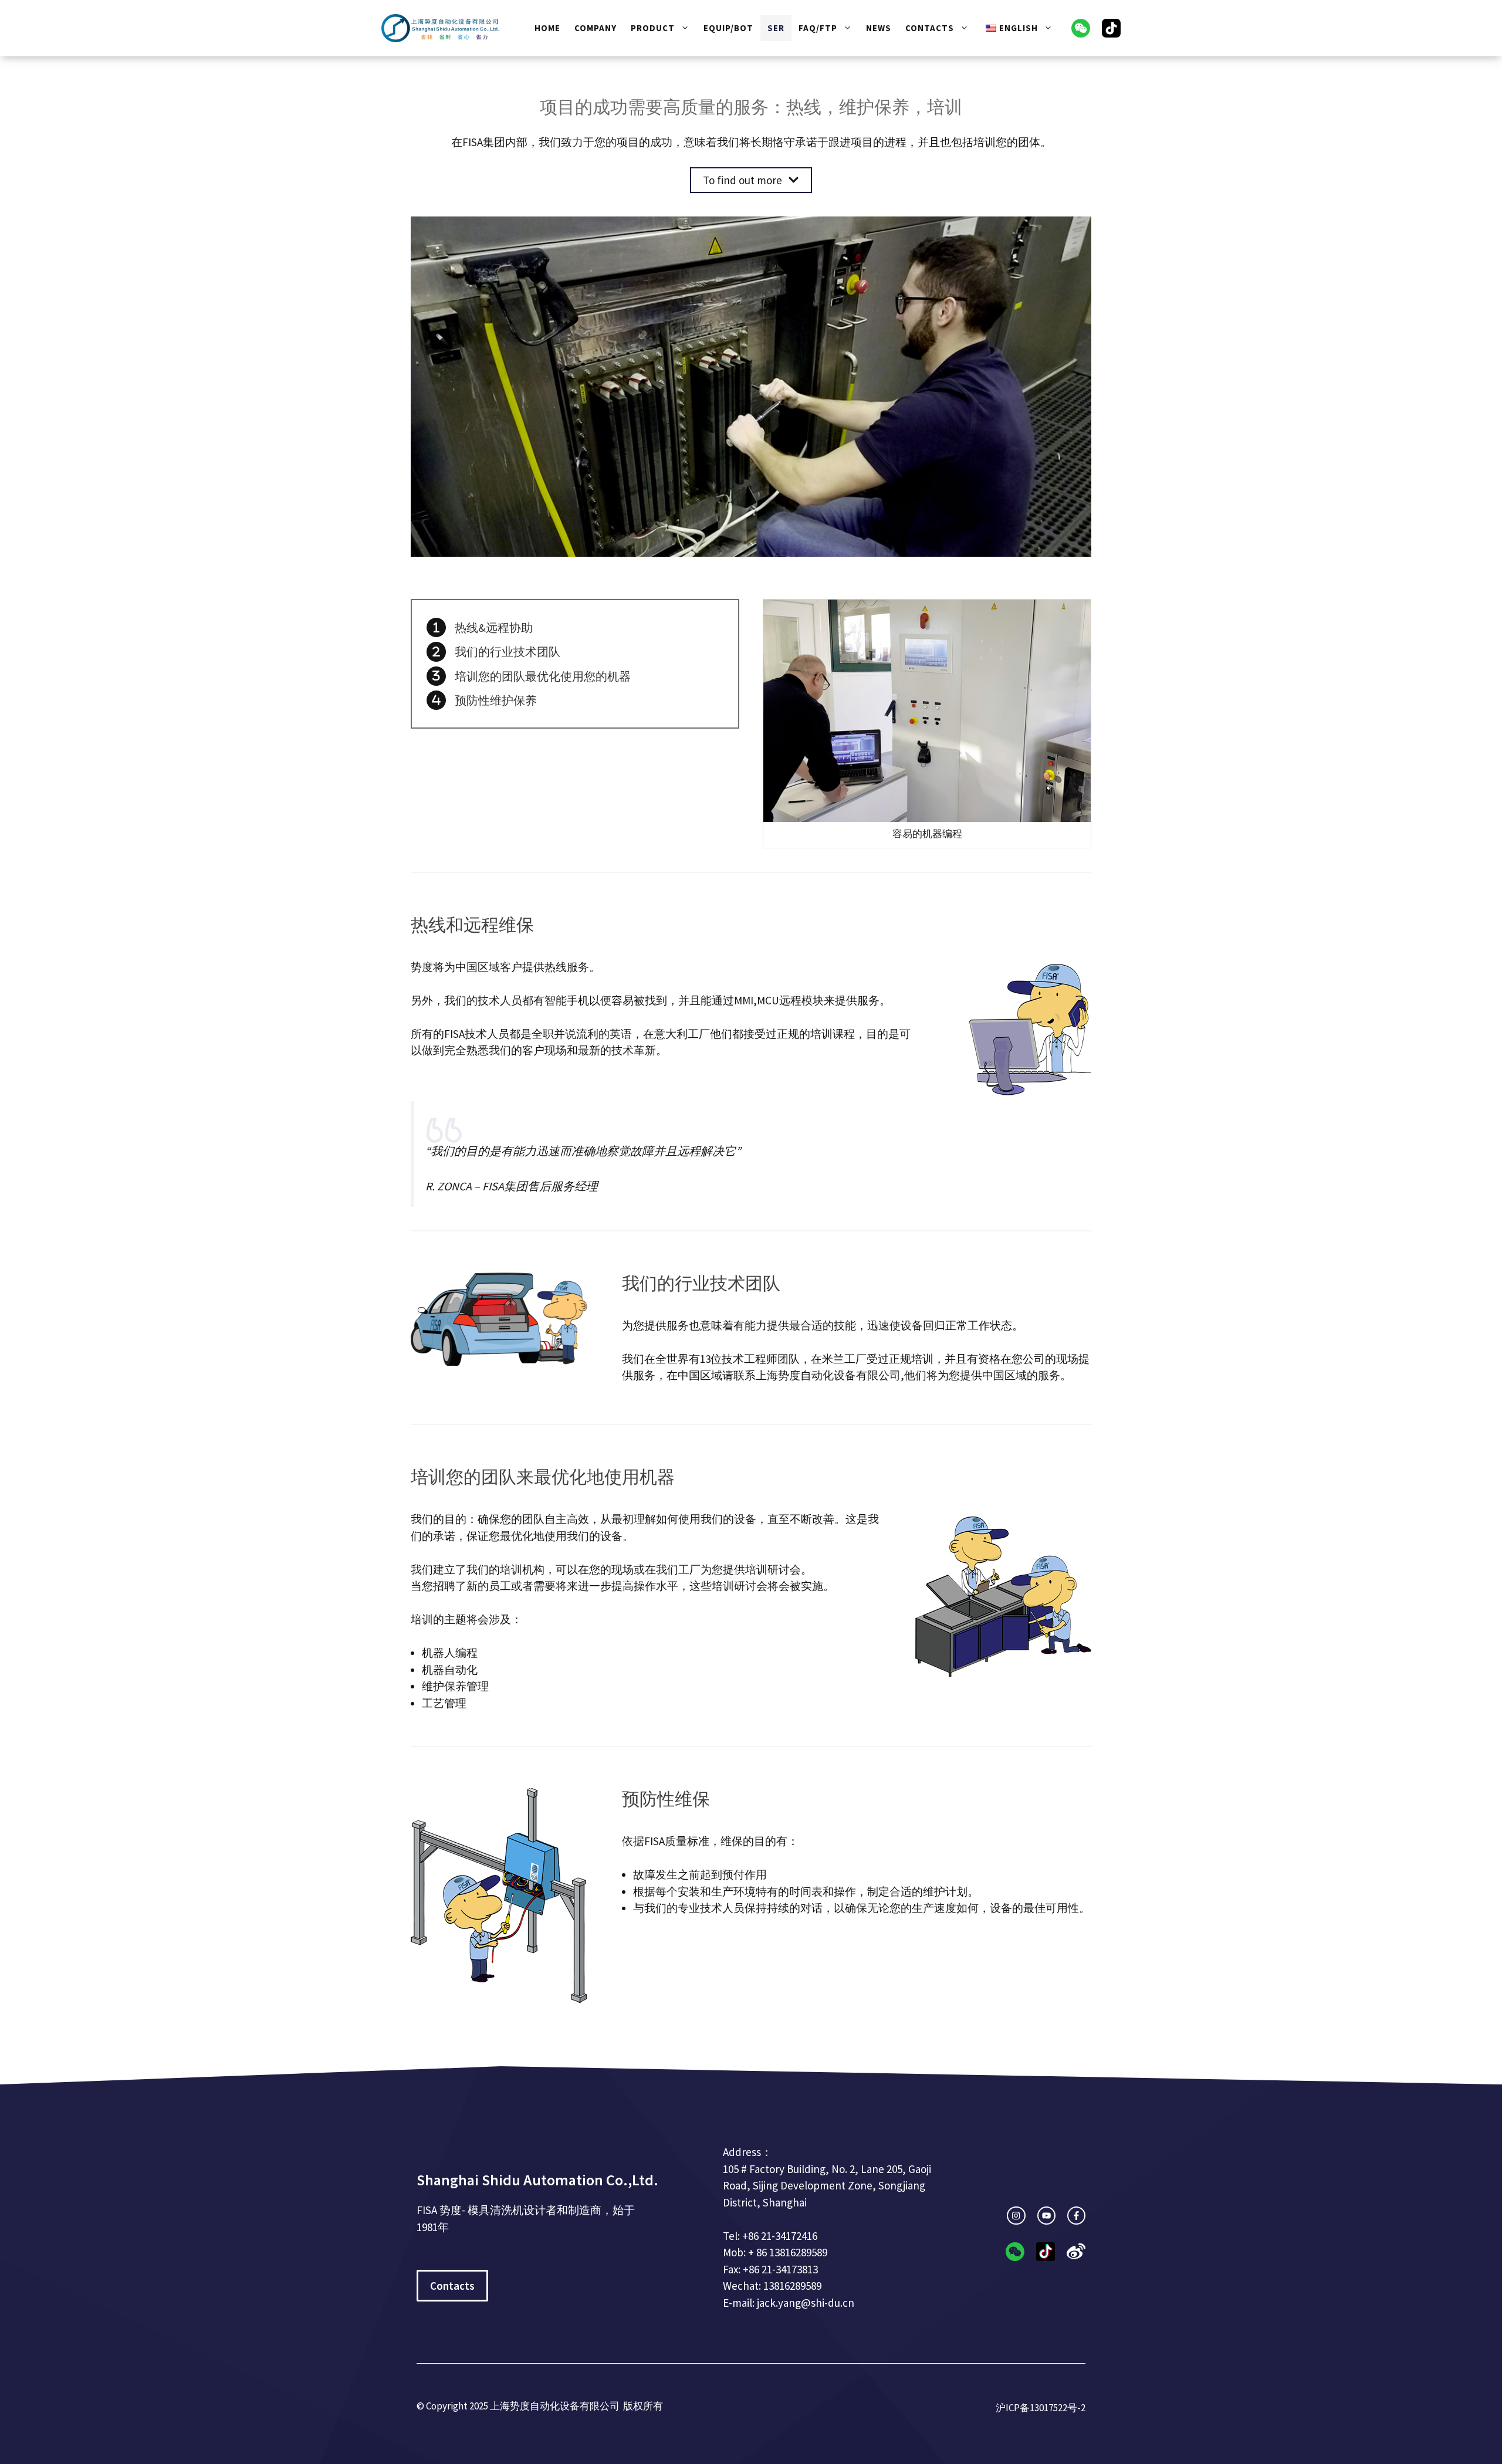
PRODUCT (653, 28)
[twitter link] (1046, 2216)
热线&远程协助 (494, 627)
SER (776, 28)
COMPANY (596, 28)
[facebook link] (1076, 2216)
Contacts (930, 28)
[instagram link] (1016, 2216)
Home (547, 28)
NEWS (879, 28)
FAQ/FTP (818, 28)
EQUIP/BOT (728, 28)
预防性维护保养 (496, 700)
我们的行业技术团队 (508, 651)
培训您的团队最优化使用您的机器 (543, 676)
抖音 (1111, 28)
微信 (1081, 28)
